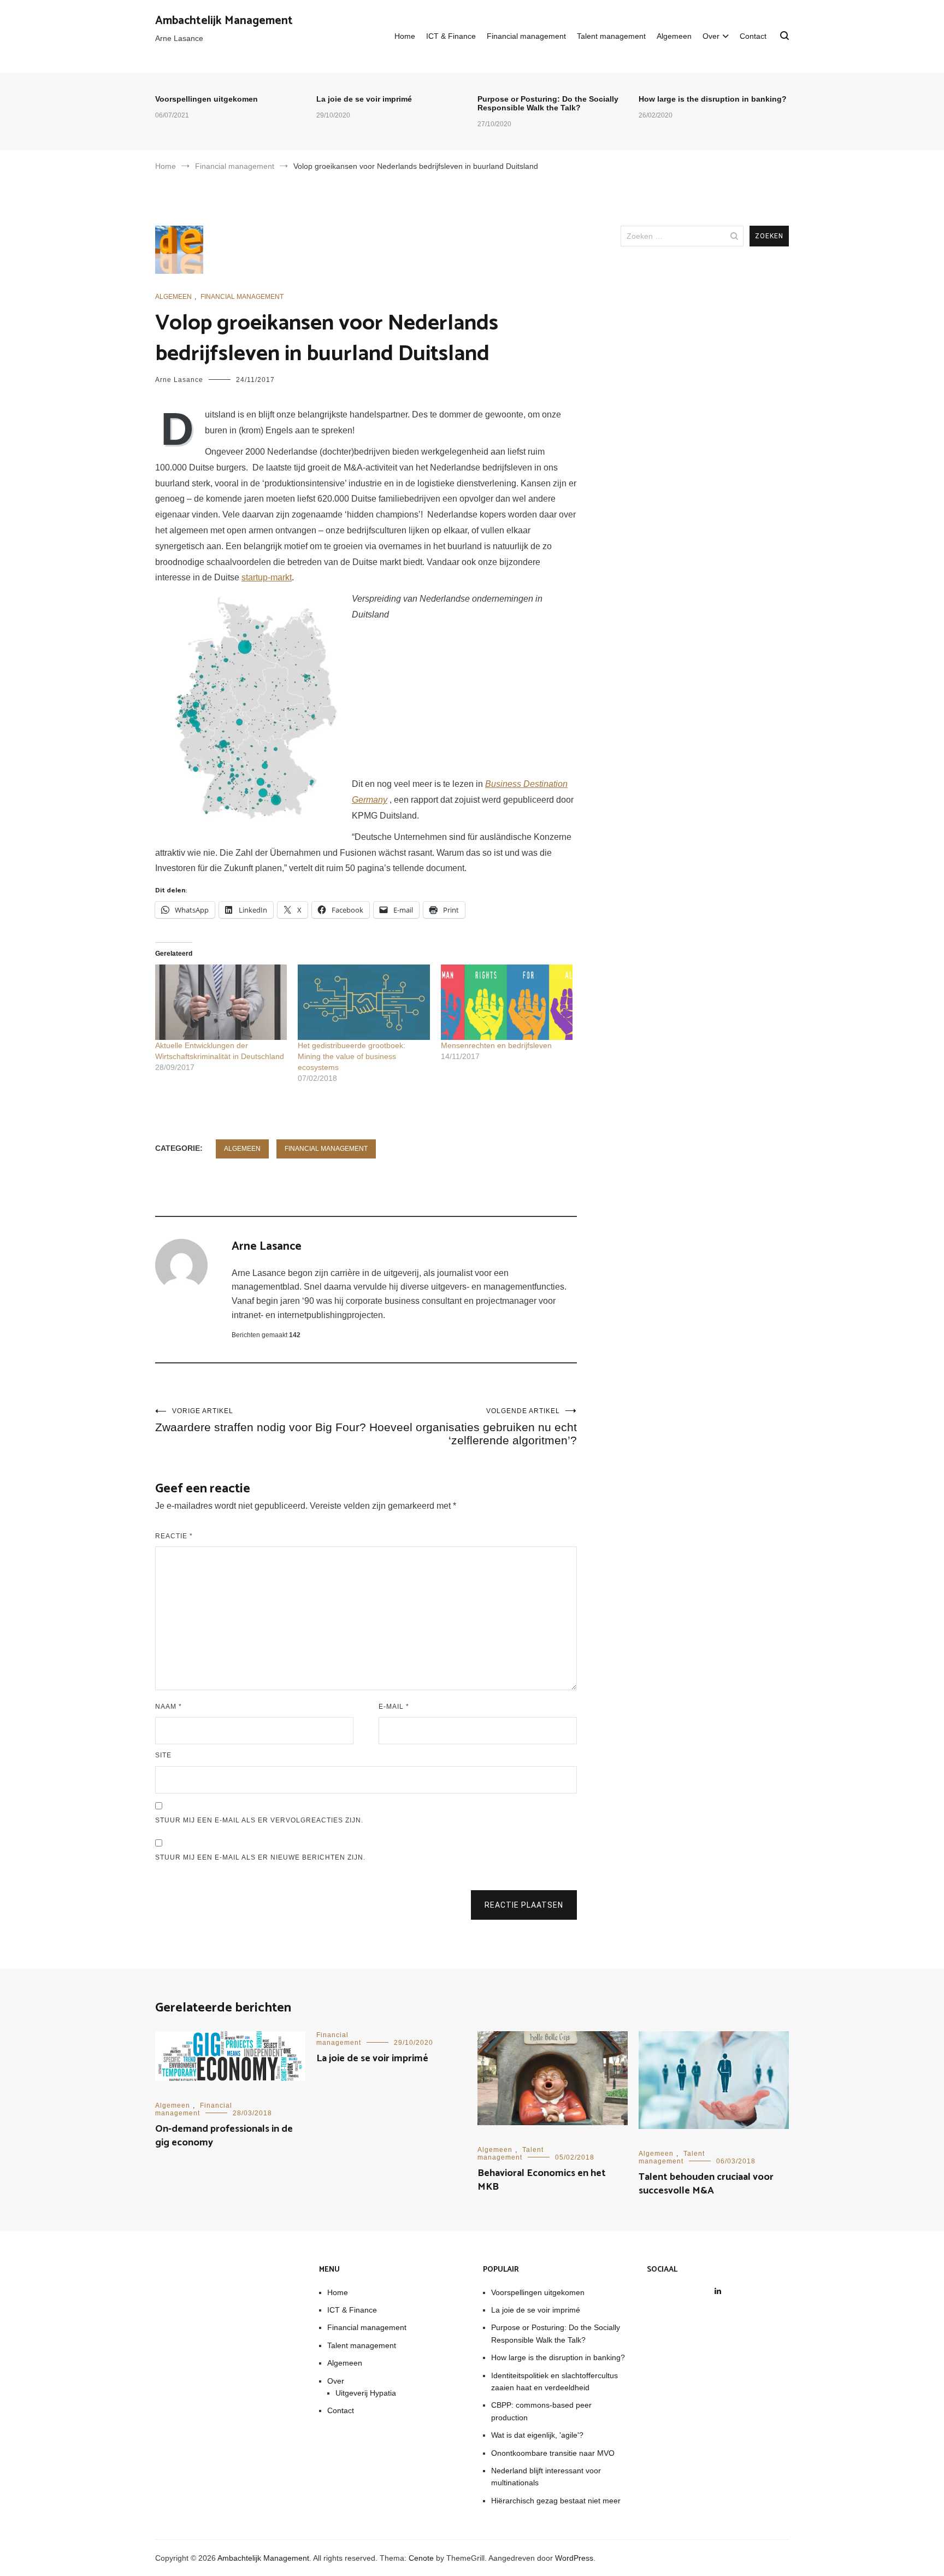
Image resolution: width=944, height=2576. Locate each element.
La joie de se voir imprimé (364, 99)
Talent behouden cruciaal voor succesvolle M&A (706, 2184)
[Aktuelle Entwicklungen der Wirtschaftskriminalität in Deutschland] (221, 1002)
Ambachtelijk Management (224, 21)
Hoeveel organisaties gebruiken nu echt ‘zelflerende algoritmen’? (473, 1427)
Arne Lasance (179, 380)
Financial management (526, 36)
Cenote (421, 2558)
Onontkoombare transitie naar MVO (553, 2453)
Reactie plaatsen (524, 1905)
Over (711, 36)
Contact (753, 36)
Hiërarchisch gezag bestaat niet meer (556, 2501)
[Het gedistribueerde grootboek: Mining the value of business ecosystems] (364, 1002)
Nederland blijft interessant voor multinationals (546, 2477)
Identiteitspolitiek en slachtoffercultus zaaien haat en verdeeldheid (554, 2381)
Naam (169, 1707)
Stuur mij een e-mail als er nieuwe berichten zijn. (260, 1857)
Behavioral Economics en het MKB (542, 2180)
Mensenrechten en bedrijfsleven (496, 1045)
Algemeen (674, 36)
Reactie (174, 1536)
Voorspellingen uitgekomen (206, 99)
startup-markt (267, 577)
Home (405, 36)
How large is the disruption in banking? (713, 99)
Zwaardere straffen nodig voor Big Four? (261, 1420)
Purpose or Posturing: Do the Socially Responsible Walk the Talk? (548, 103)
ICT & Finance (451, 36)
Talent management (611, 36)
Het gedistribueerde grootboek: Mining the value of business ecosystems (352, 1056)
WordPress (574, 2558)
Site (163, 1755)
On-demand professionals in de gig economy (224, 2136)
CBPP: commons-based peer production (541, 2411)
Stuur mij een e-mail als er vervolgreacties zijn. (259, 1820)
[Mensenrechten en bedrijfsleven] (507, 1002)
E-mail (394, 1707)
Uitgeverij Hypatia (366, 2393)
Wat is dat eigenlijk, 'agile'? (537, 2435)
